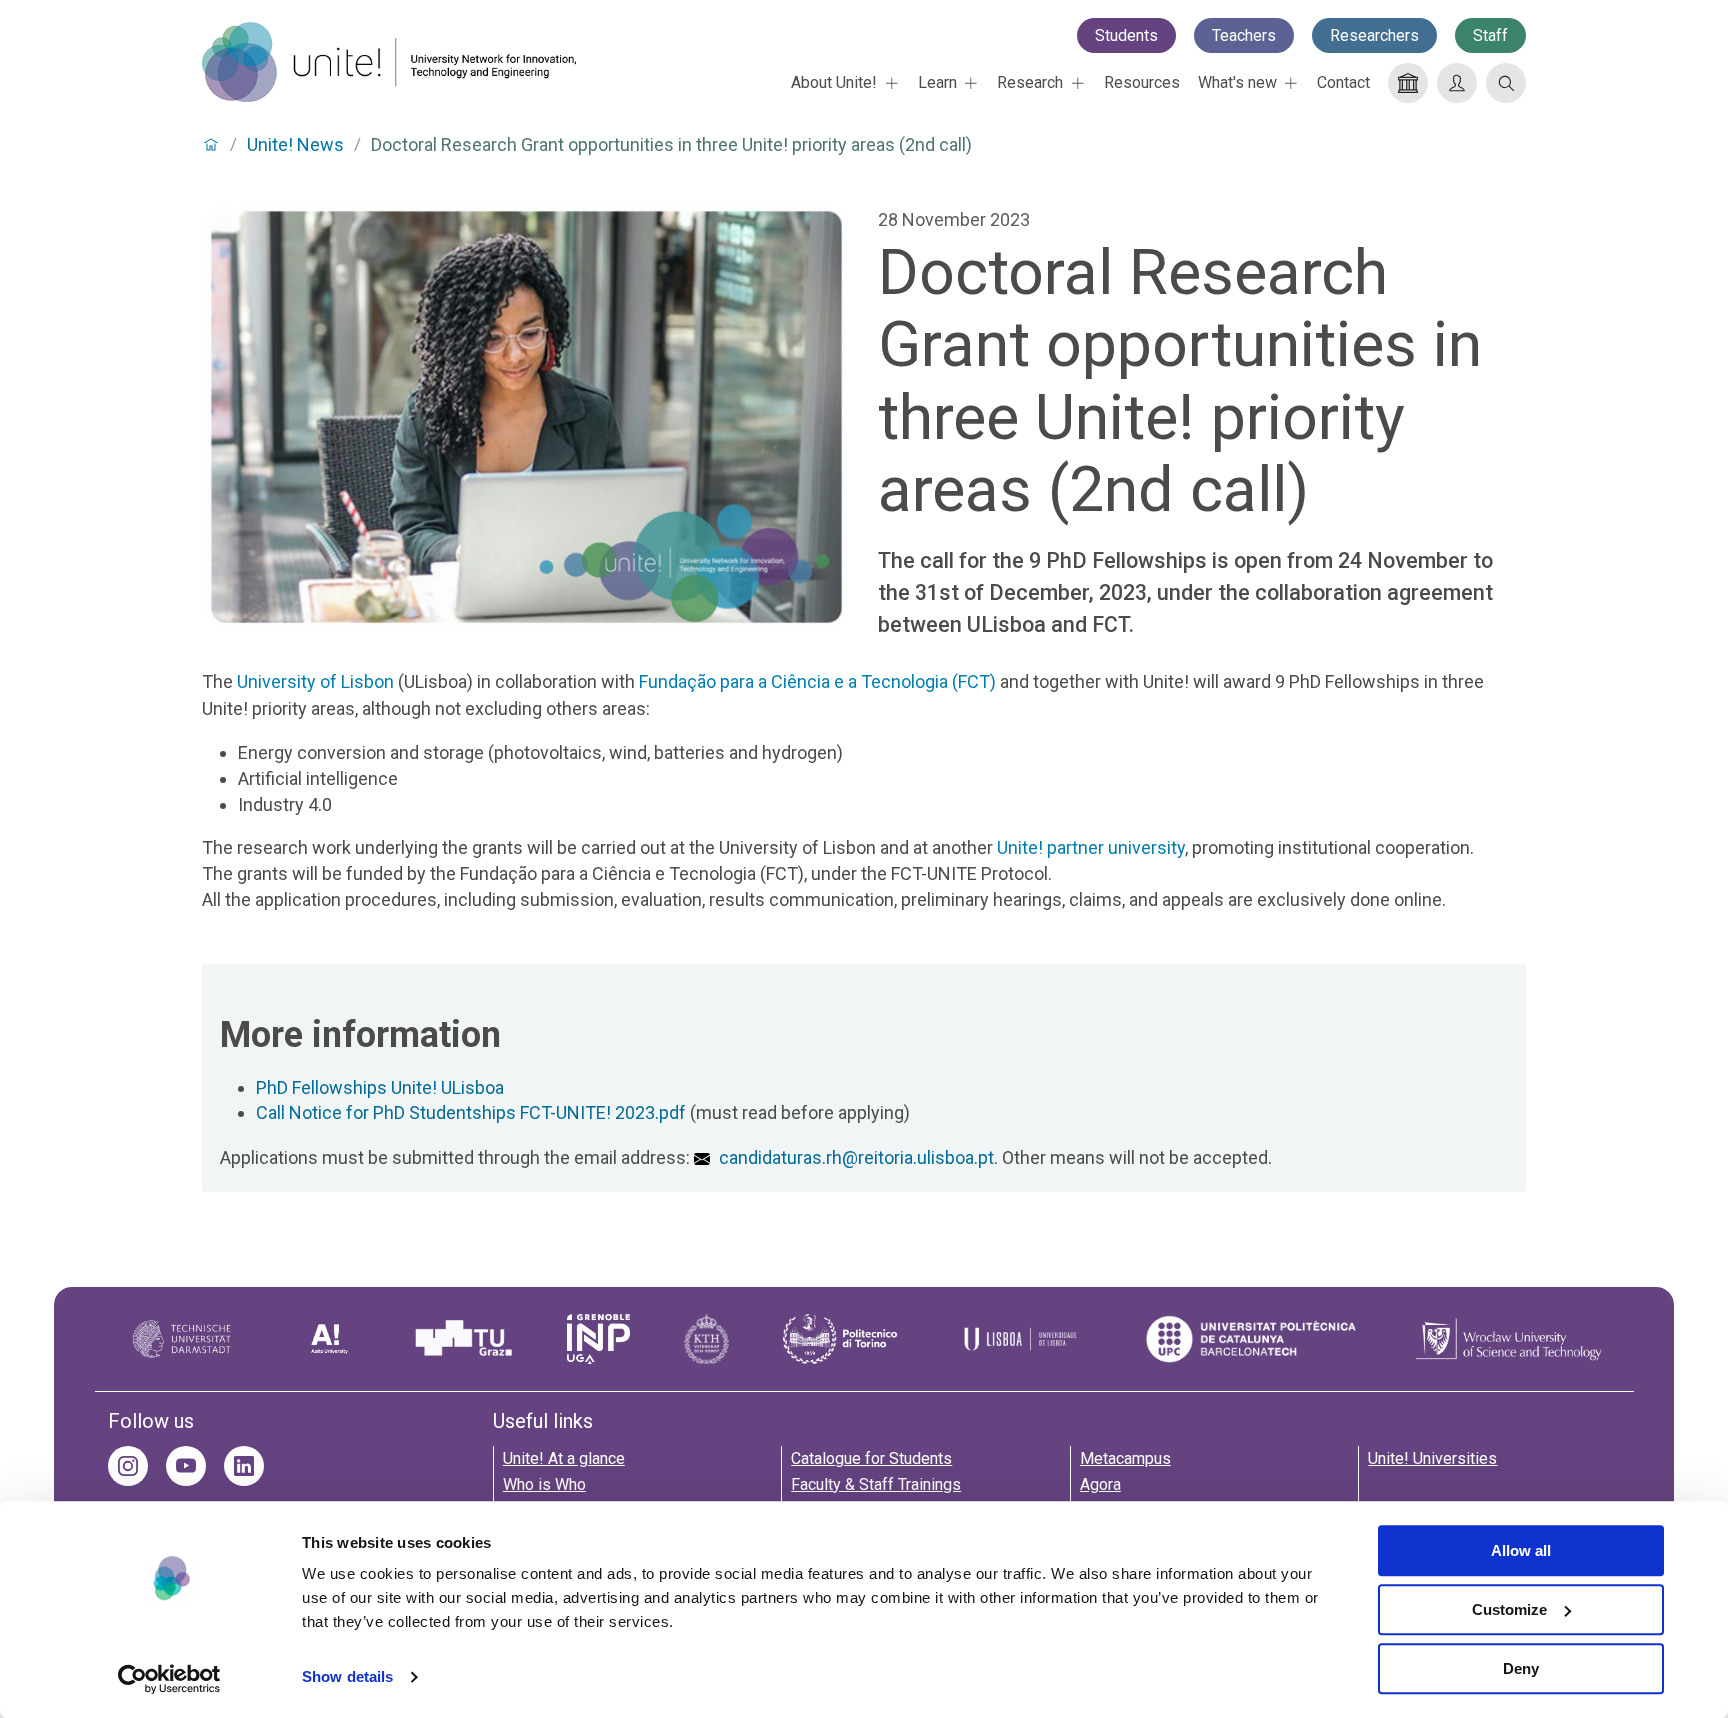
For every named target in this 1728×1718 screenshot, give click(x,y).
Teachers (1244, 35)
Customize (1509, 1609)
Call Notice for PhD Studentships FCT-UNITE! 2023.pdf (471, 1112)
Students (1126, 35)
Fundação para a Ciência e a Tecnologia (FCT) (817, 681)
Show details (347, 1677)
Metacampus (1125, 1458)
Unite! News (295, 145)
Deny (1521, 1668)
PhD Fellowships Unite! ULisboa (380, 1087)
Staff (1490, 35)
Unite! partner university (1091, 847)
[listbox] (845, 83)
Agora (1100, 1484)
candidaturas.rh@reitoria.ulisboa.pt (856, 1157)
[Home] (389, 62)
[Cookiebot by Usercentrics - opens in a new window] (169, 1679)
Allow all (1521, 1550)
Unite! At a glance (564, 1458)
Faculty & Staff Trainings (876, 1484)
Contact (1343, 82)
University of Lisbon (315, 681)
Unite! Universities (1432, 1458)
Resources (1142, 82)
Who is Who (544, 1484)
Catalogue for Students (871, 1458)
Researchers (1374, 35)
